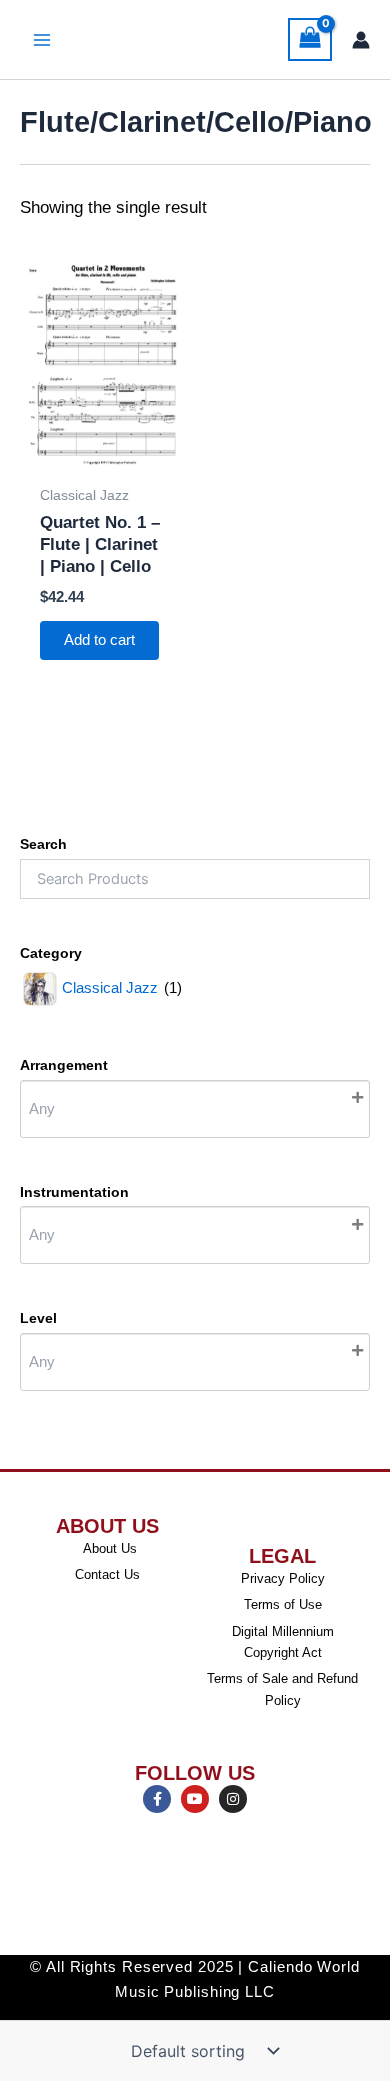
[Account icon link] (361, 40)
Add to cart (99, 640)
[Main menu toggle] (42, 40)
